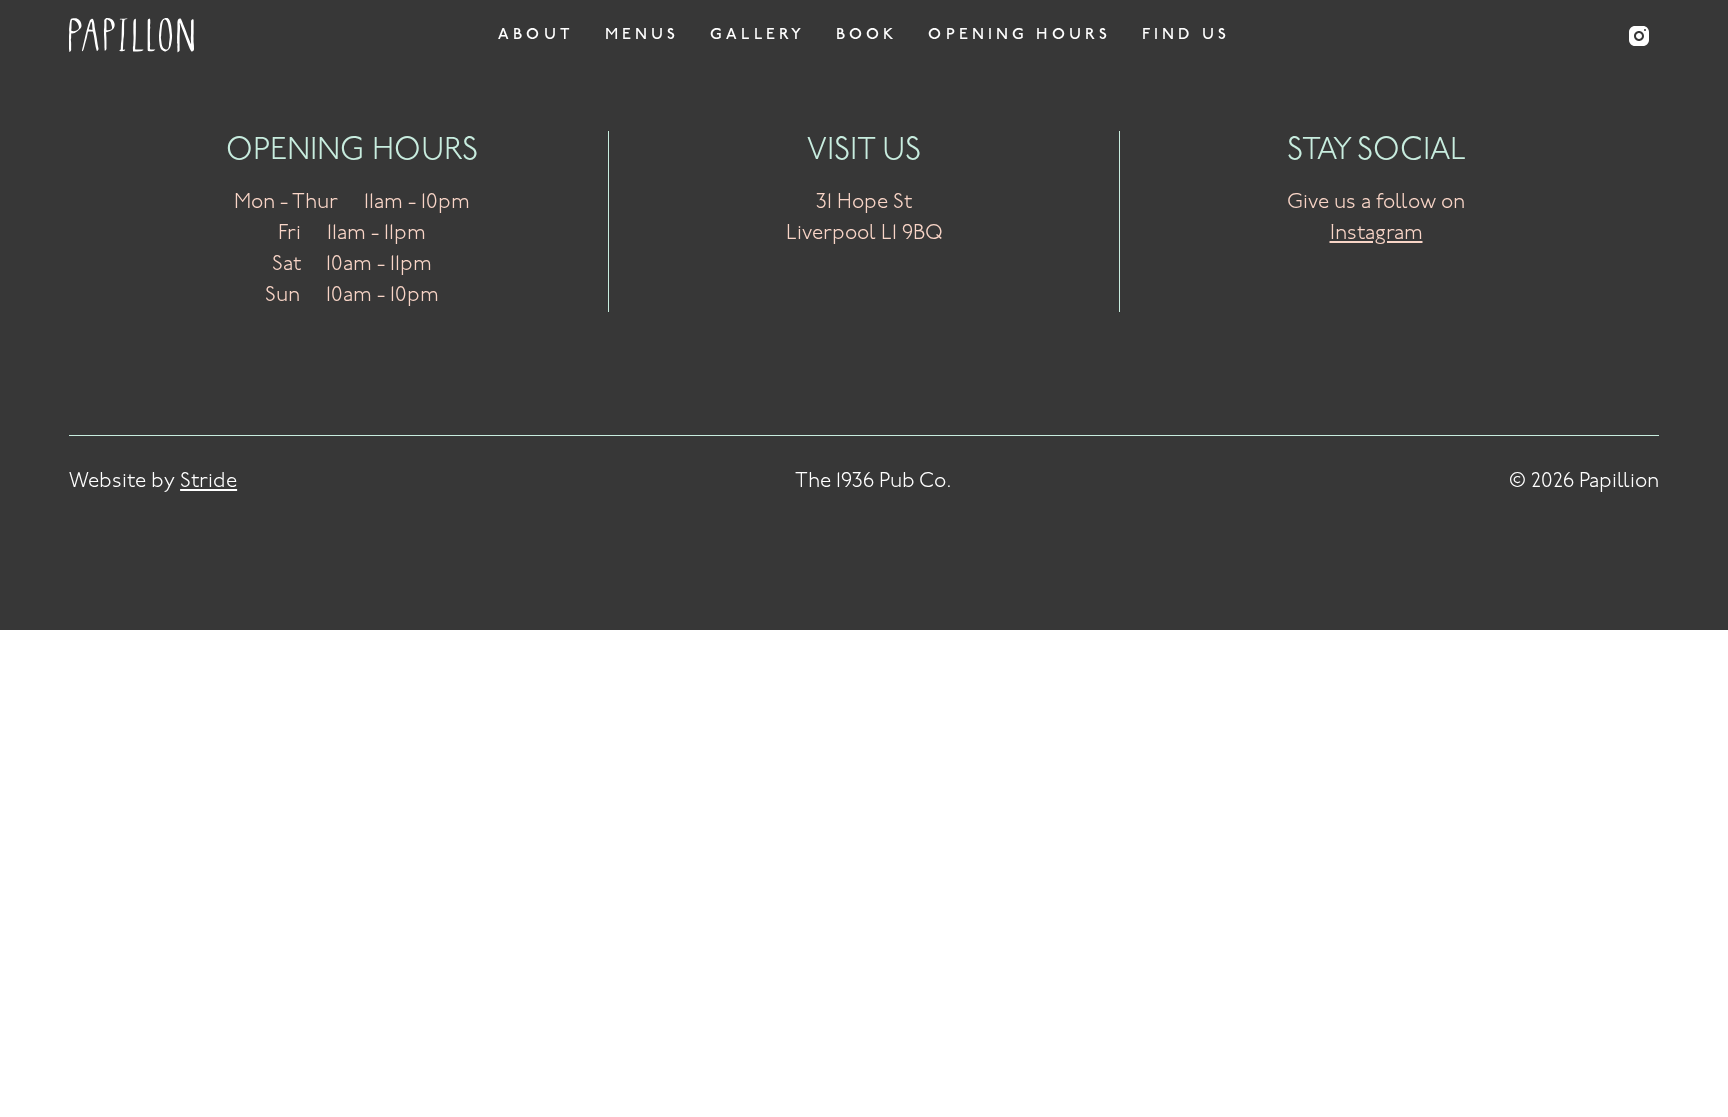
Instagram (1376, 234)
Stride (208, 482)
